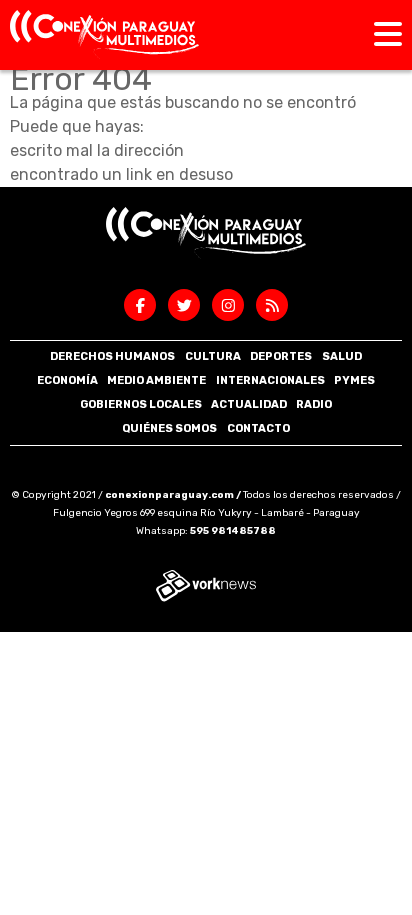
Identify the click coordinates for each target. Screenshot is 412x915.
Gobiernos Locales (141, 404)
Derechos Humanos (112, 356)
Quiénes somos (169, 428)
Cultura (213, 356)
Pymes (354, 380)
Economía (67, 380)
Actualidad (249, 404)
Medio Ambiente (156, 380)
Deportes (281, 356)
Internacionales (270, 380)
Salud (342, 356)
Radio (314, 404)
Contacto (258, 428)
